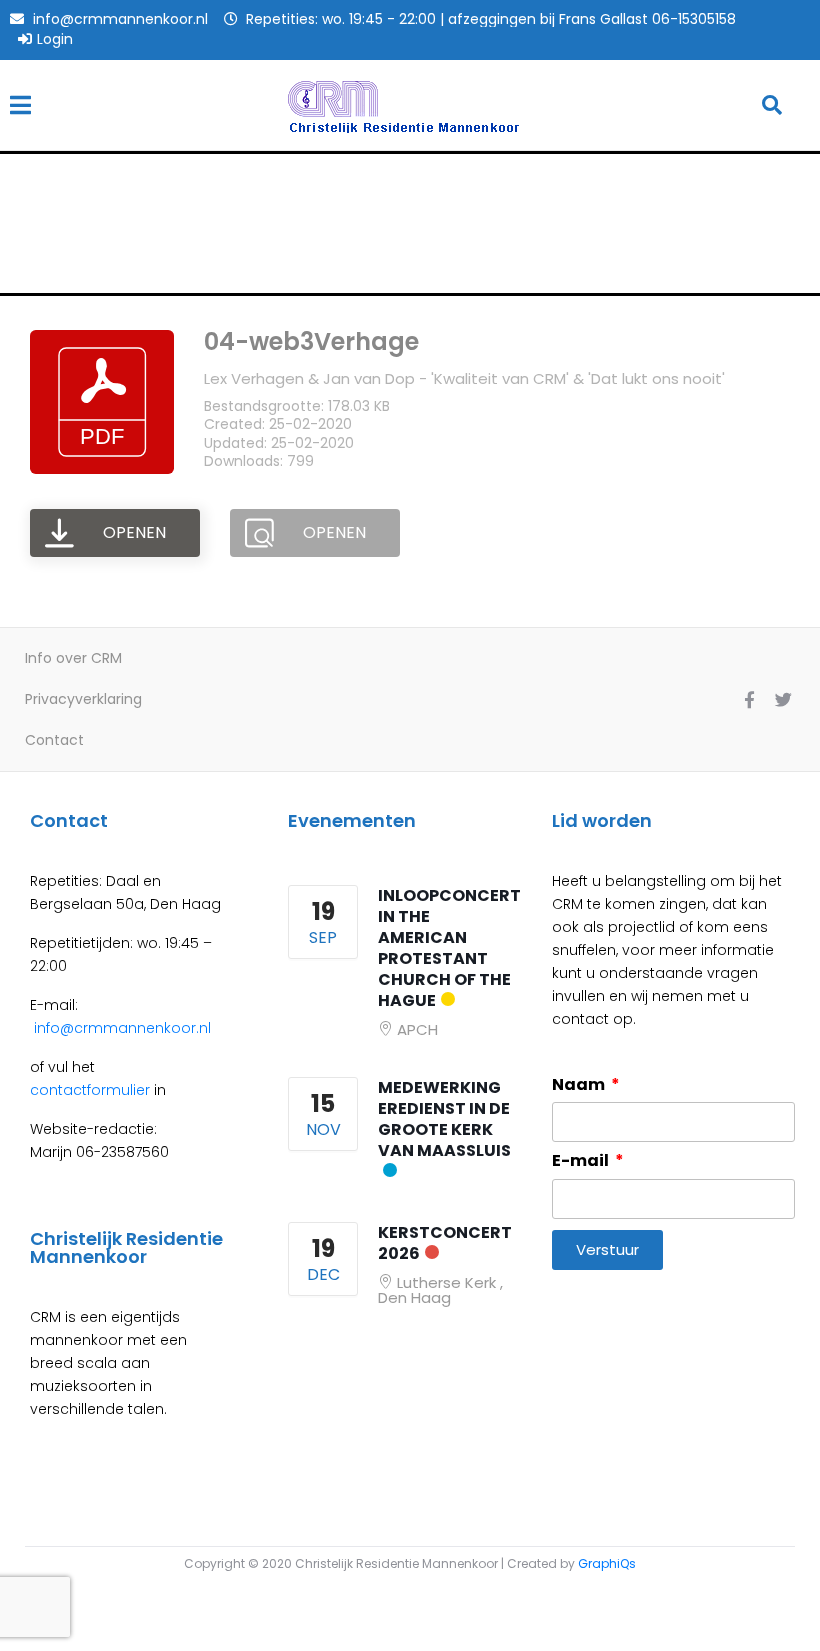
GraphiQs (607, 1563)
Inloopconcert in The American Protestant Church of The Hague (449, 948)
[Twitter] (783, 699)
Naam (580, 1085)
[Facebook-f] (749, 699)
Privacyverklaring (83, 699)
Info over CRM (73, 658)
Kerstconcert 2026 (445, 1243)
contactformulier (90, 1090)
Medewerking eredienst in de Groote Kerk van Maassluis (444, 1119)
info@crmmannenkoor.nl (120, 1028)
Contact (54, 740)
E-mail (582, 1161)
